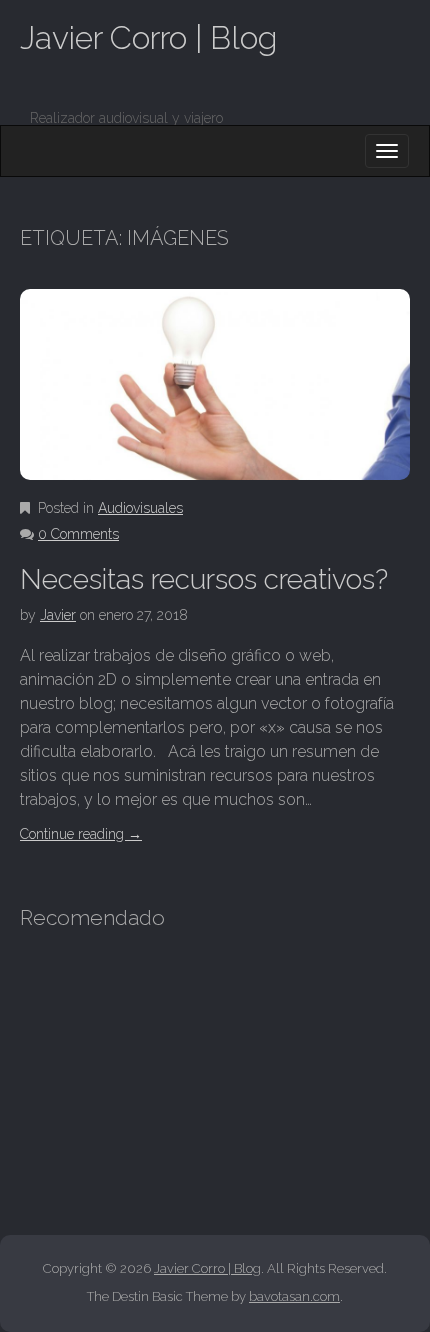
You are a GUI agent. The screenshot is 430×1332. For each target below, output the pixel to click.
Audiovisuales (140, 508)
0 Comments (78, 534)
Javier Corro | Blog (148, 37)
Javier (58, 615)
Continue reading (81, 834)
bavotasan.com (294, 1296)
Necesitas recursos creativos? (204, 579)
